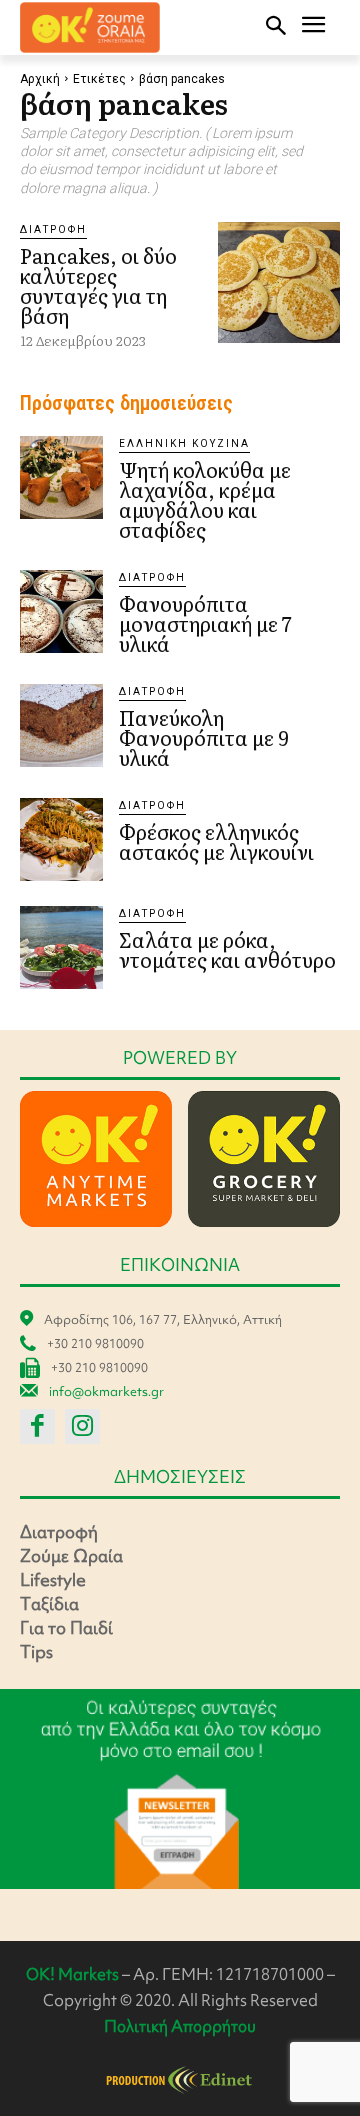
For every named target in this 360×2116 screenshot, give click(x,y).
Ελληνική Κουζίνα (184, 443)
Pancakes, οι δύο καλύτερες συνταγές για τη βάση (98, 285)
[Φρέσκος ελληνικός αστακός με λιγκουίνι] (61, 839)
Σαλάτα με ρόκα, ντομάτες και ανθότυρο (227, 949)
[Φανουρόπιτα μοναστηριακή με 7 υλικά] (61, 611)
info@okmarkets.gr (106, 1391)
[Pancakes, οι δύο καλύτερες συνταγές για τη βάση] (279, 283)
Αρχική (40, 79)
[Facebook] (37, 1426)
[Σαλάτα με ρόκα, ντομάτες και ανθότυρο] (61, 947)
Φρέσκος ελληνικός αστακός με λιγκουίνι (216, 841)
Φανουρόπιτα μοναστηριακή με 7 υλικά (205, 623)
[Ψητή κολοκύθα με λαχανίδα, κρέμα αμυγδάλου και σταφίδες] (61, 477)
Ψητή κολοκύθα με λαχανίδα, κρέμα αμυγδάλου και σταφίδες (205, 499)
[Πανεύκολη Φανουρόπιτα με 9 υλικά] (61, 725)
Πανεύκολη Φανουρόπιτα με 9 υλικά (204, 737)
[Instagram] (82, 1426)
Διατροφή (53, 229)
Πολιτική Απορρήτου (180, 2026)
